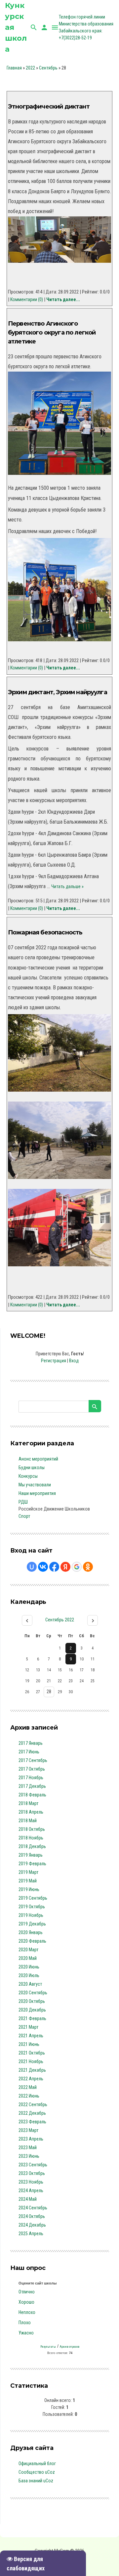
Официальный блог (37, 2463)
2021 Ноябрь (31, 2061)
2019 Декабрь (32, 1924)
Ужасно (26, 2333)
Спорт (24, 1516)
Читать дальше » (67, 886)
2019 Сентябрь (33, 1898)
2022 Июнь (29, 2096)
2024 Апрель (31, 2191)
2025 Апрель (31, 2234)
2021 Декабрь (32, 2070)
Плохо (25, 2323)
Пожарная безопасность (45, 932)
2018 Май (28, 1821)
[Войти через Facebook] (54, 1567)
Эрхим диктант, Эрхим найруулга (58, 692)
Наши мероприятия (37, 1493)
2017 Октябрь (32, 1769)
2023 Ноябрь (31, 2182)
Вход (74, 1361)
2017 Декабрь (32, 1786)
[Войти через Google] (77, 1567)
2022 (30, 68)
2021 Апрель (31, 2036)
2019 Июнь (29, 1889)
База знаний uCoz (36, 2481)
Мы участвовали (35, 1485)
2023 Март (28, 2130)
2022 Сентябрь (33, 2104)
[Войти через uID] (32, 1567)
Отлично (27, 2292)
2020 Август (30, 1984)
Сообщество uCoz (37, 2472)
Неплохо (27, 2312)
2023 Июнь (29, 2156)
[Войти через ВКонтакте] (43, 1567)
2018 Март (28, 1803)
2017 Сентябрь (33, 1760)
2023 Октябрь (32, 2173)
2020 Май (28, 1958)
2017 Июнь (29, 1752)
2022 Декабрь (32, 2113)
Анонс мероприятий (38, 1459)
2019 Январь (31, 1855)
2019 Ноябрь (31, 1915)
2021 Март (28, 2027)
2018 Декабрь (32, 1846)
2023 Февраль (32, 2122)
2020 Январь (31, 1932)
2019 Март (28, 1872)
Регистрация (54, 1361)
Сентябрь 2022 (60, 1620)
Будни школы (32, 1468)
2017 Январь (31, 1743)
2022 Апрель (31, 2079)
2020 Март (28, 1950)
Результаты (48, 2347)
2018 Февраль (32, 1795)
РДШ (23, 1502)
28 (49, 1692)
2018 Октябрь (32, 1829)
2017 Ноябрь (31, 1778)
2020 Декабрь (32, 2010)
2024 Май (28, 2199)
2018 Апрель (31, 1812)
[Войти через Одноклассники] (88, 1567)
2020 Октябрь (32, 2001)
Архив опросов (70, 2347)
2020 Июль (29, 1975)
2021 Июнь (29, 2044)
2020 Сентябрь (33, 1993)
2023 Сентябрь (33, 2165)
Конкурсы (28, 1476)
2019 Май (28, 1881)
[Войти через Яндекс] (65, 1567)
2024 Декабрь (32, 2225)
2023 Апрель (31, 2139)
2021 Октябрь (32, 2053)
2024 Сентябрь (33, 2208)
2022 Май (28, 2087)
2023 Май (28, 2147)
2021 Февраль (32, 2018)
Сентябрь (48, 68)
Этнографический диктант (49, 107)
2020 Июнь (29, 1967)
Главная (14, 68)
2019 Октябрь (32, 1907)
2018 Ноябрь (31, 1838)
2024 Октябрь (32, 2216)
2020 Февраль (32, 1941)
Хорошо (26, 2302)
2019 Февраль (32, 1864)
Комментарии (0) (27, 299)
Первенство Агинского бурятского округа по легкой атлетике (52, 333)
